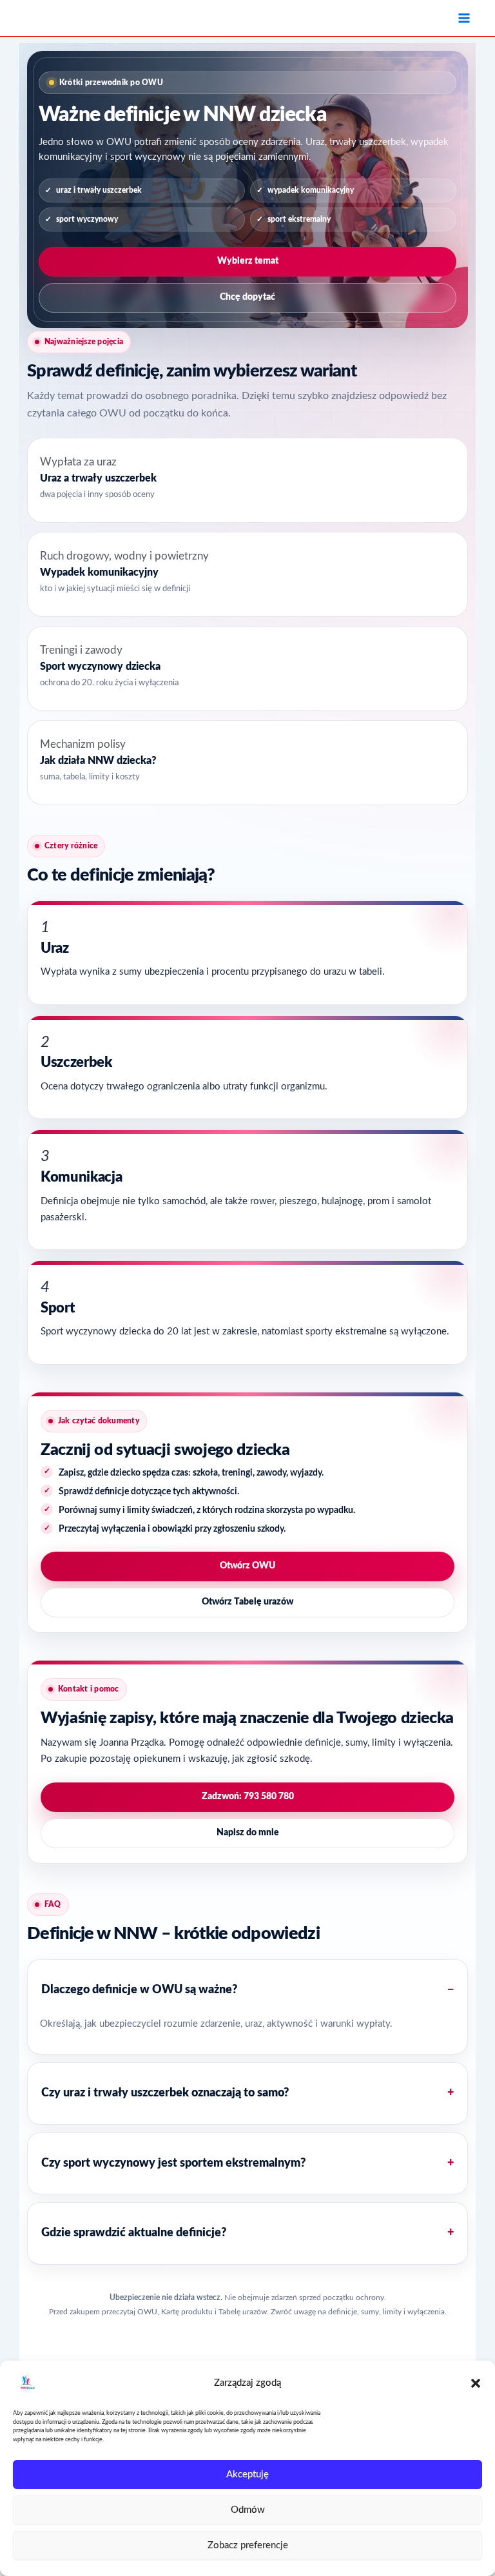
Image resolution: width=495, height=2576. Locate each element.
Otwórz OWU (247, 1566)
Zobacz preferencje (248, 2545)
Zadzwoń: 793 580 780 (248, 1797)
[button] (476, 2383)
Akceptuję (247, 2474)
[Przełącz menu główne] (464, 18)
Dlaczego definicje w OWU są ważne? (139, 1990)
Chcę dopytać (247, 297)
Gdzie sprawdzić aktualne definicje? (134, 2233)
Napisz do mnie (248, 1833)
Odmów (248, 2510)
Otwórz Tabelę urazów (247, 1602)
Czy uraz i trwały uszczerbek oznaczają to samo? (165, 2093)
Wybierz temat (248, 261)
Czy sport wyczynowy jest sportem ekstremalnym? (173, 2163)
